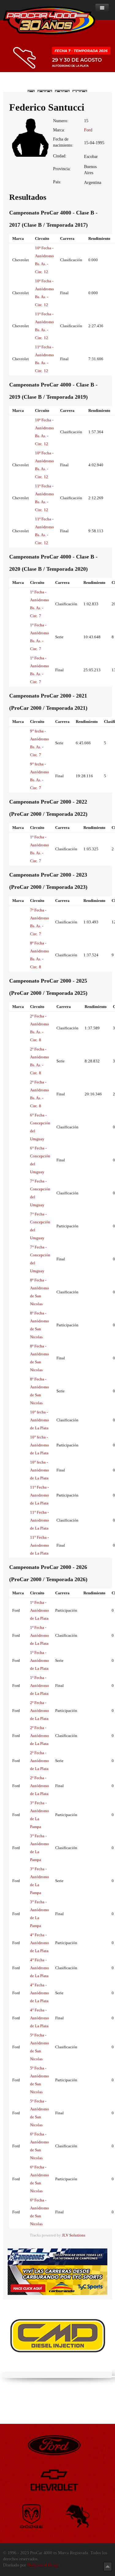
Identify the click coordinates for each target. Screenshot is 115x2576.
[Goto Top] (108, 2566)
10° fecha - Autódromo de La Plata (40, 1420)
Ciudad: (60, 156)
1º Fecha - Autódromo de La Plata (40, 1610)
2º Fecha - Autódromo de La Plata (40, 1711)
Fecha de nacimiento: (63, 142)
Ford (88, 130)
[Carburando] (57, 2280)
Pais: (57, 182)
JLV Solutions (74, 2235)
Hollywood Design (44, 2565)
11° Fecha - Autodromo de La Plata (40, 1495)
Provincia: (62, 169)
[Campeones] (57, 2257)
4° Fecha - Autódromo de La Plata (40, 1943)
